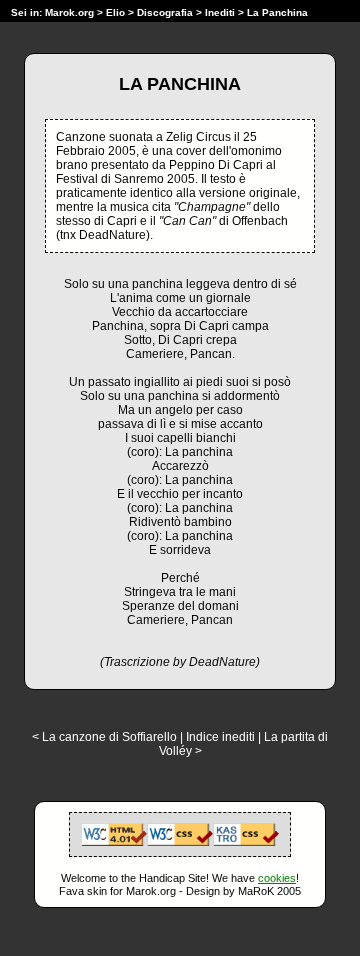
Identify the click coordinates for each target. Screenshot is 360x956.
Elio (115, 12)
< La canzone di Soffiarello (104, 737)
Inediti (221, 12)
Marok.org (69, 12)
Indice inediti (220, 737)
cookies (277, 878)
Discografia (165, 12)
